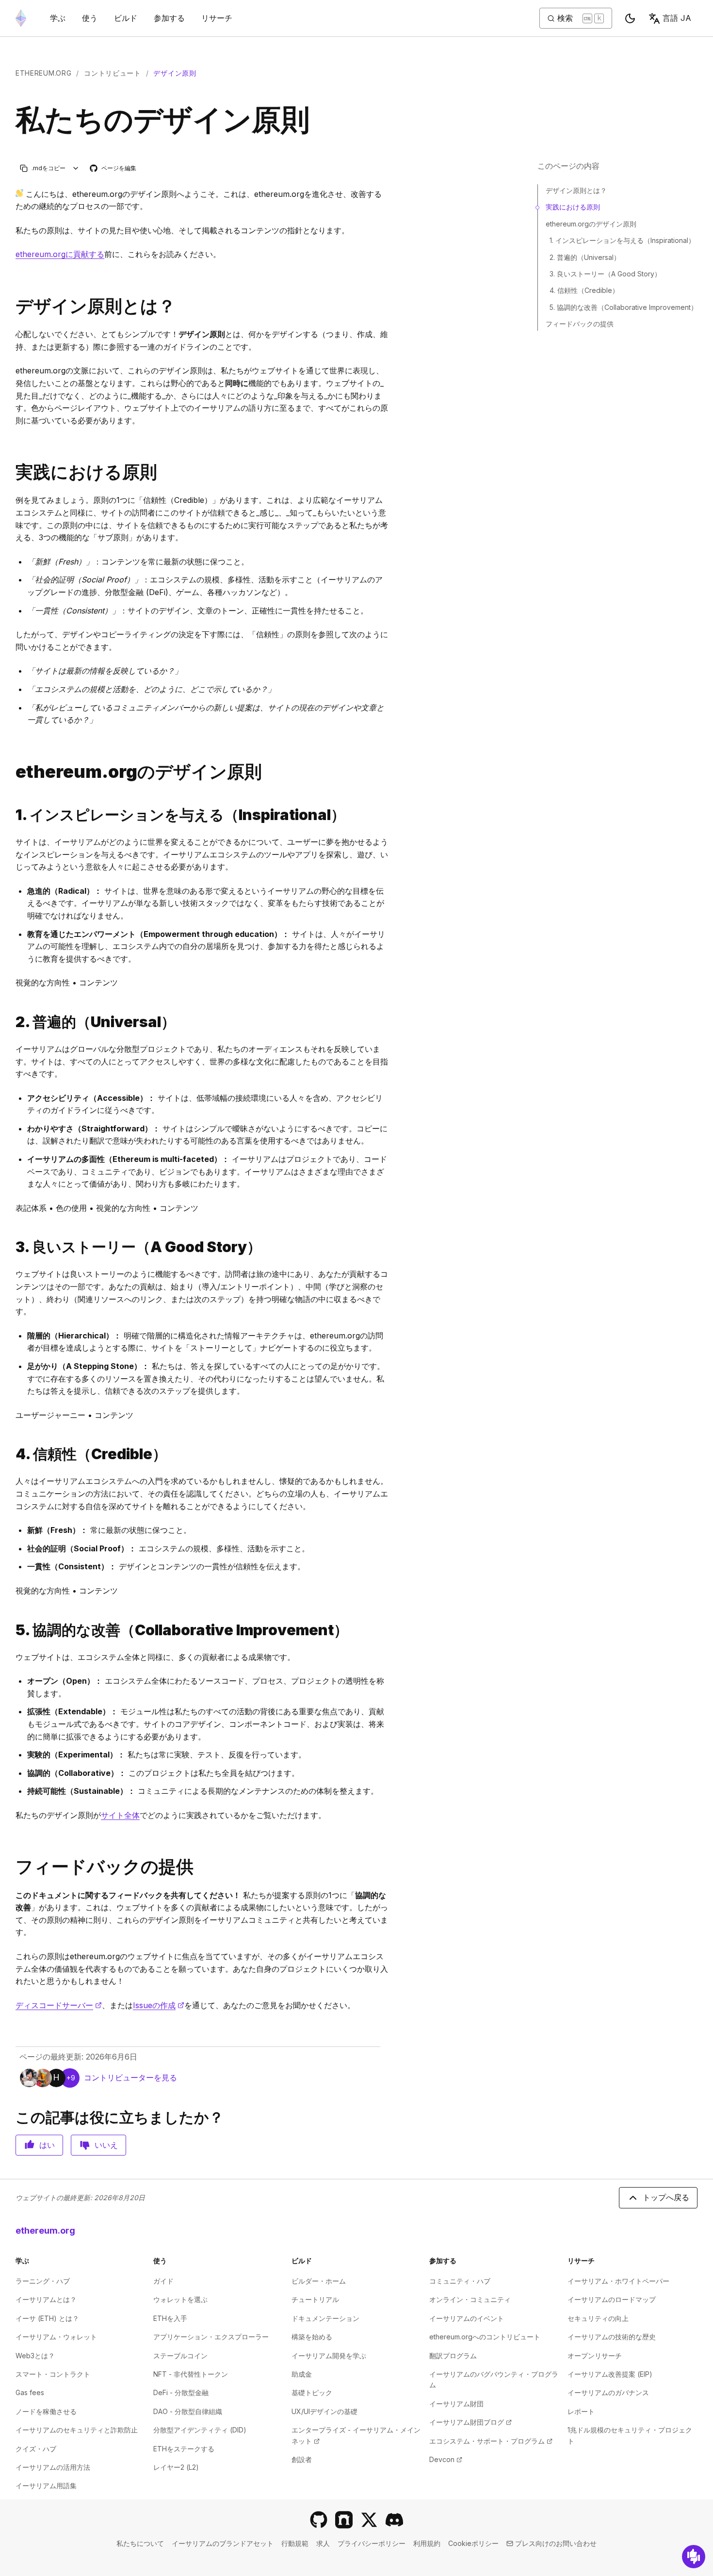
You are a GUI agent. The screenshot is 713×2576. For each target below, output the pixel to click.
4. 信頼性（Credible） (584, 290)
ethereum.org (43, 73)
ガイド (163, 2281)
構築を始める (312, 2337)
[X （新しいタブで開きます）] (369, 2520)
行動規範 (295, 2543)
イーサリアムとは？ (46, 2299)
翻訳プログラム (453, 2356)
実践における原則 (573, 207)
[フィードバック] (694, 2557)
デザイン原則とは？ (576, 190)
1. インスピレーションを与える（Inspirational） (622, 240)
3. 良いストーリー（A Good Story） (605, 274)
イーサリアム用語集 (46, 2486)
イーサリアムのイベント (467, 2318)
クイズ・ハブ (36, 2449)
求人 (323, 2543)
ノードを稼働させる (46, 2411)
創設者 (302, 2459)
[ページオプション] (76, 168)
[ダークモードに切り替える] (630, 18)
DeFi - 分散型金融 (181, 2392)
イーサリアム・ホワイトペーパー (618, 2281)
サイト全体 (120, 1815)
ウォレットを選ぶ (180, 2299)
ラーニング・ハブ (43, 2281)
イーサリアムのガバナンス (608, 2392)
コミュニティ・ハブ (460, 2281)
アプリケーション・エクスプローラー (211, 2337)
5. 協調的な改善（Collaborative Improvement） (624, 307)
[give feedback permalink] (12, 1867)
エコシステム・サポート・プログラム (491, 2441)
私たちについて (140, 2543)
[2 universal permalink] (12, 1022)
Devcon (446, 2459)
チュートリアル (315, 2299)
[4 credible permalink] (12, 1454)
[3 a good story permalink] (12, 1247)
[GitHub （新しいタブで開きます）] (319, 2520)
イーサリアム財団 (456, 2404)
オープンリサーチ (595, 2356)
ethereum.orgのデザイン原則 (591, 224)
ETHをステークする (184, 2449)
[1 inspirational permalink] (12, 815)
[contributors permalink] (12, 772)
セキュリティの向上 (598, 2318)
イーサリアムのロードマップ (612, 2299)
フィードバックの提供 (580, 324)
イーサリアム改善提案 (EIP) (610, 2374)
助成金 (302, 2374)
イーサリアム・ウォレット (56, 2337)
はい (47, 2145)
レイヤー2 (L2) (176, 2467)
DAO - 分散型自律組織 (188, 2411)
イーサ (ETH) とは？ (47, 2318)
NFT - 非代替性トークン (191, 2374)
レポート (581, 2411)
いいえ (106, 2145)
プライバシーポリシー (372, 2543)
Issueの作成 (159, 2005)
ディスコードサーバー (59, 2005)
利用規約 (427, 2543)
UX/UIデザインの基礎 (324, 2411)
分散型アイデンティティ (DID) (200, 2430)
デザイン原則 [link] (175, 73)
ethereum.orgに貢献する (60, 254)
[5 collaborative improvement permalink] (12, 1630)
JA (677, 18)
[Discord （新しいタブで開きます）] (394, 2520)
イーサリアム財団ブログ (470, 2422)
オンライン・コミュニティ (470, 2299)
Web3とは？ (35, 2356)
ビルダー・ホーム (319, 2281)
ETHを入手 (170, 2318)
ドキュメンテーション (325, 2318)
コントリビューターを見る (130, 2077)
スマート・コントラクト (53, 2374)
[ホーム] (21, 18)
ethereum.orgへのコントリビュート (485, 2337)
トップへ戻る (666, 2197)
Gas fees (30, 2392)
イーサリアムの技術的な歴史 (612, 2337)
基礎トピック (312, 2392)
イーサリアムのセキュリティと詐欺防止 (77, 2430)
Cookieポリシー (473, 2543)
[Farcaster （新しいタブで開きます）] (344, 2520)
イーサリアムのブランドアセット (223, 2543)
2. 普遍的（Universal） (585, 257)
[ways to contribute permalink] (12, 306)
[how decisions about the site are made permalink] (12, 472)
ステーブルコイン (180, 2356)
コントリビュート (113, 73)
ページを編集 (113, 169)
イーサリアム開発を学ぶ (329, 2356)
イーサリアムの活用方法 (53, 2467)
